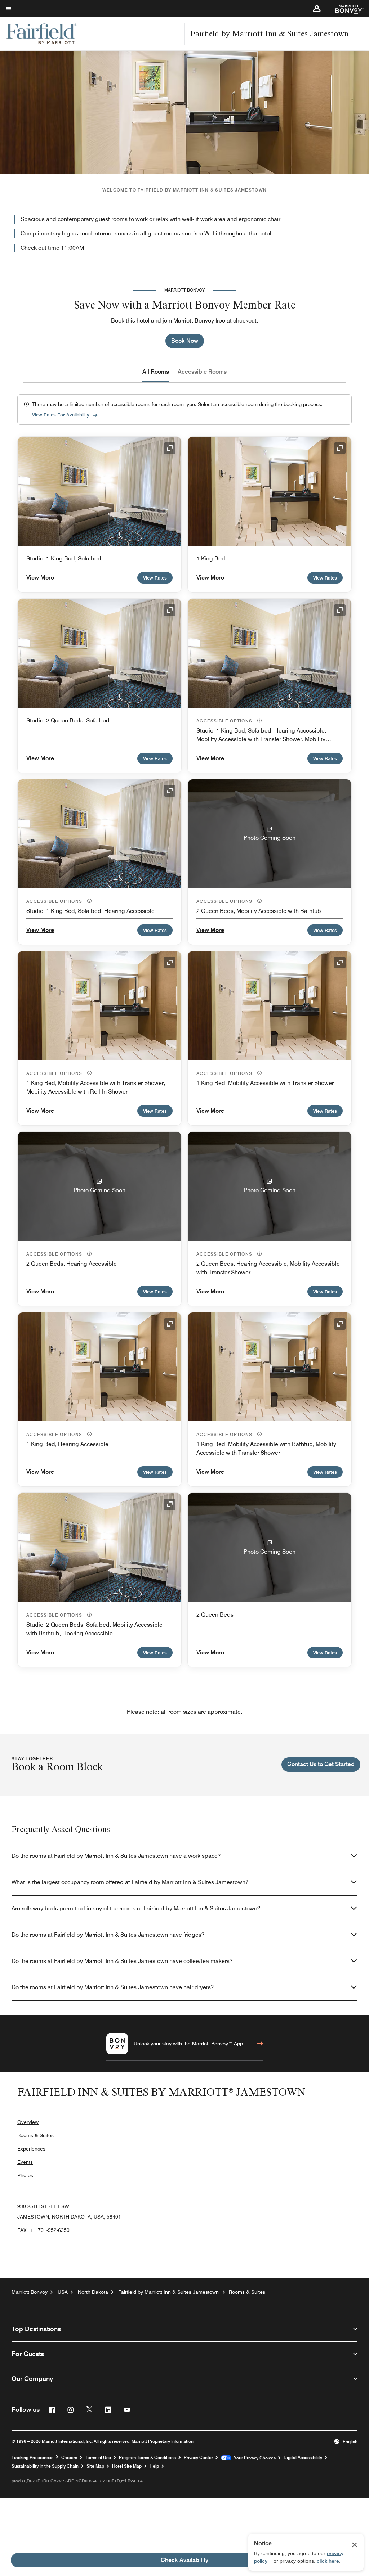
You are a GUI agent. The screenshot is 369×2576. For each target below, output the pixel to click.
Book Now (185, 341)
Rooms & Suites (35, 2135)
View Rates (155, 578)
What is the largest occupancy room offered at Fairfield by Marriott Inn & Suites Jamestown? (130, 1882)
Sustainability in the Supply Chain (45, 2466)
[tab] (156, 372)
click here (328, 2561)
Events (25, 2162)
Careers (69, 2458)
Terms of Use (98, 2458)
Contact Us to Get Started (321, 1764)
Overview (28, 2122)
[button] (317, 9)
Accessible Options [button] (225, 721)
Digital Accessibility (303, 2458)
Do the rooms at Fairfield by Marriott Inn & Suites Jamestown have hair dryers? (113, 1987)
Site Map (95, 2466)
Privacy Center (198, 2458)
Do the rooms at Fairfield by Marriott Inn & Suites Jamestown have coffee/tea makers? (122, 1961)
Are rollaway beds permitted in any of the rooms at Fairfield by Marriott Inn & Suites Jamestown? (136, 1908)
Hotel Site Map (127, 2466)
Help (154, 2466)
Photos (25, 2175)
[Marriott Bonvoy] (345, 9)
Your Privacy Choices (254, 2458)
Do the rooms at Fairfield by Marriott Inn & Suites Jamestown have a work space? (116, 1856)
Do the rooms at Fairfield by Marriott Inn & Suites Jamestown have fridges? (108, 1935)
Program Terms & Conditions (147, 2458)
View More (40, 578)
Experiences (31, 2149)
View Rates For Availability (61, 415)
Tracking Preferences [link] (32, 2458)
